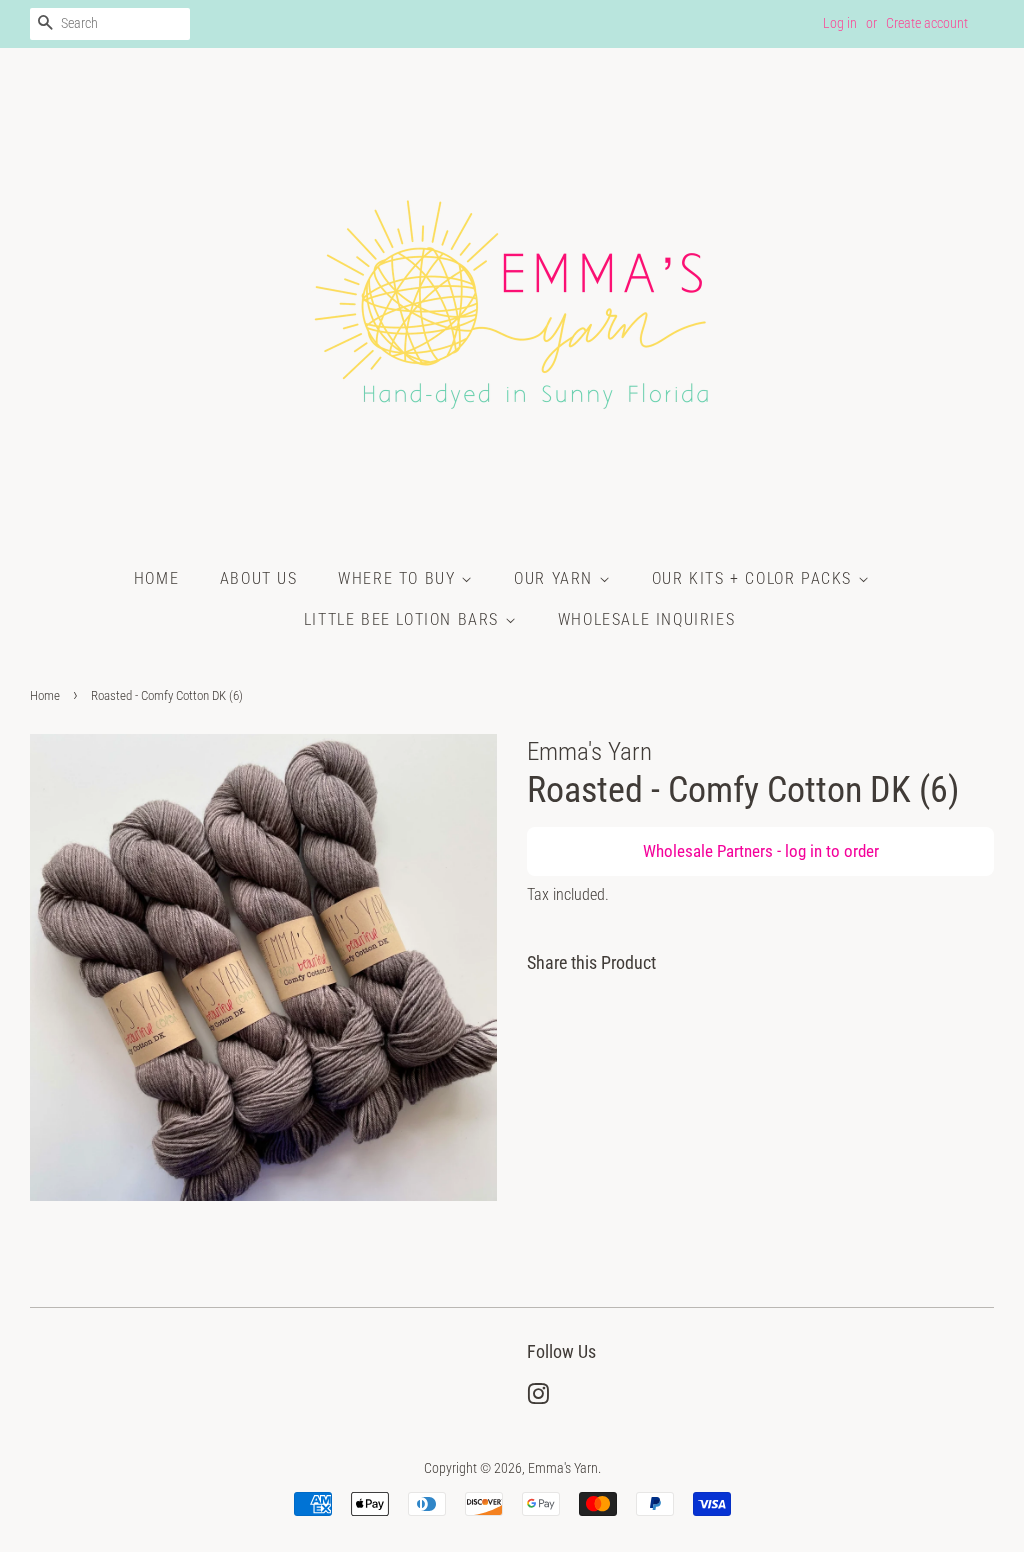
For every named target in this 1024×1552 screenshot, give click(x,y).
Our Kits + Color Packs (755, 578)
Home (156, 578)
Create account (927, 23)
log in (803, 851)
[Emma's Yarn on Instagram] (538, 1398)
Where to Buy (399, 578)
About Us (259, 578)
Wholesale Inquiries (646, 619)
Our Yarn (556, 578)
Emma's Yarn (563, 1468)
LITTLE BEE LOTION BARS (404, 619)
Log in (840, 23)
